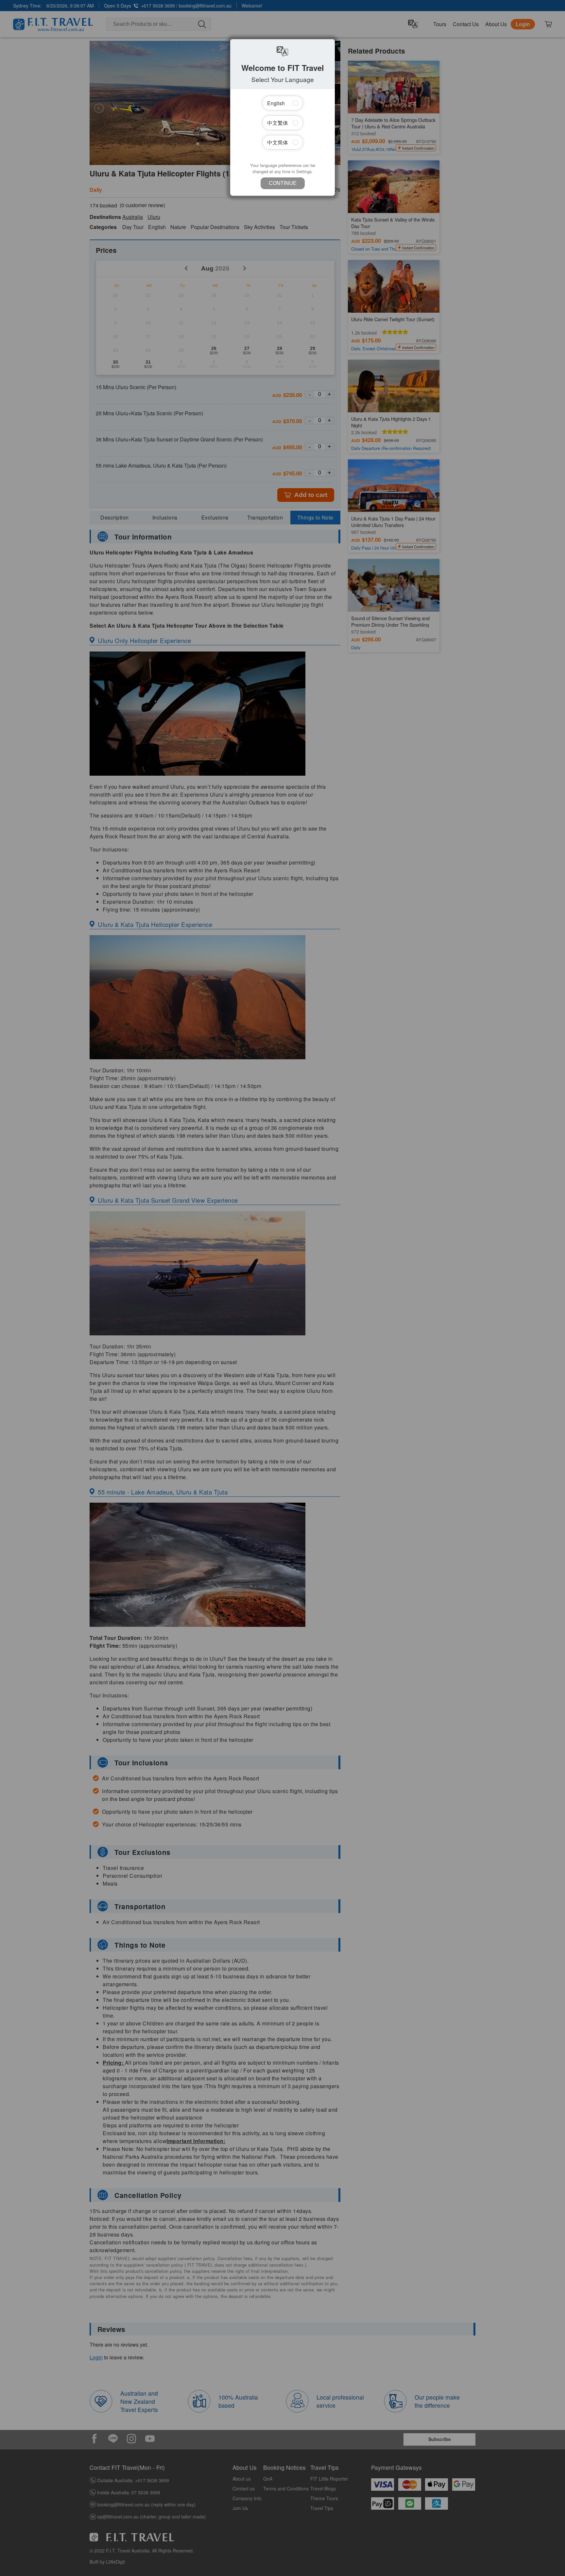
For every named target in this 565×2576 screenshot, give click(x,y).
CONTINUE (283, 183)
